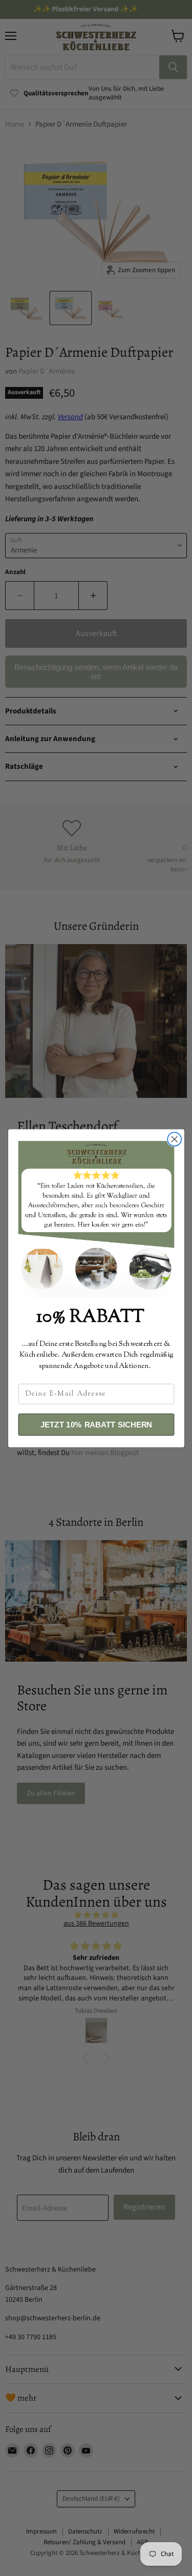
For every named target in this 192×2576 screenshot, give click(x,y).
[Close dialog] (174, 1139)
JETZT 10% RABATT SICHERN (96, 1424)
